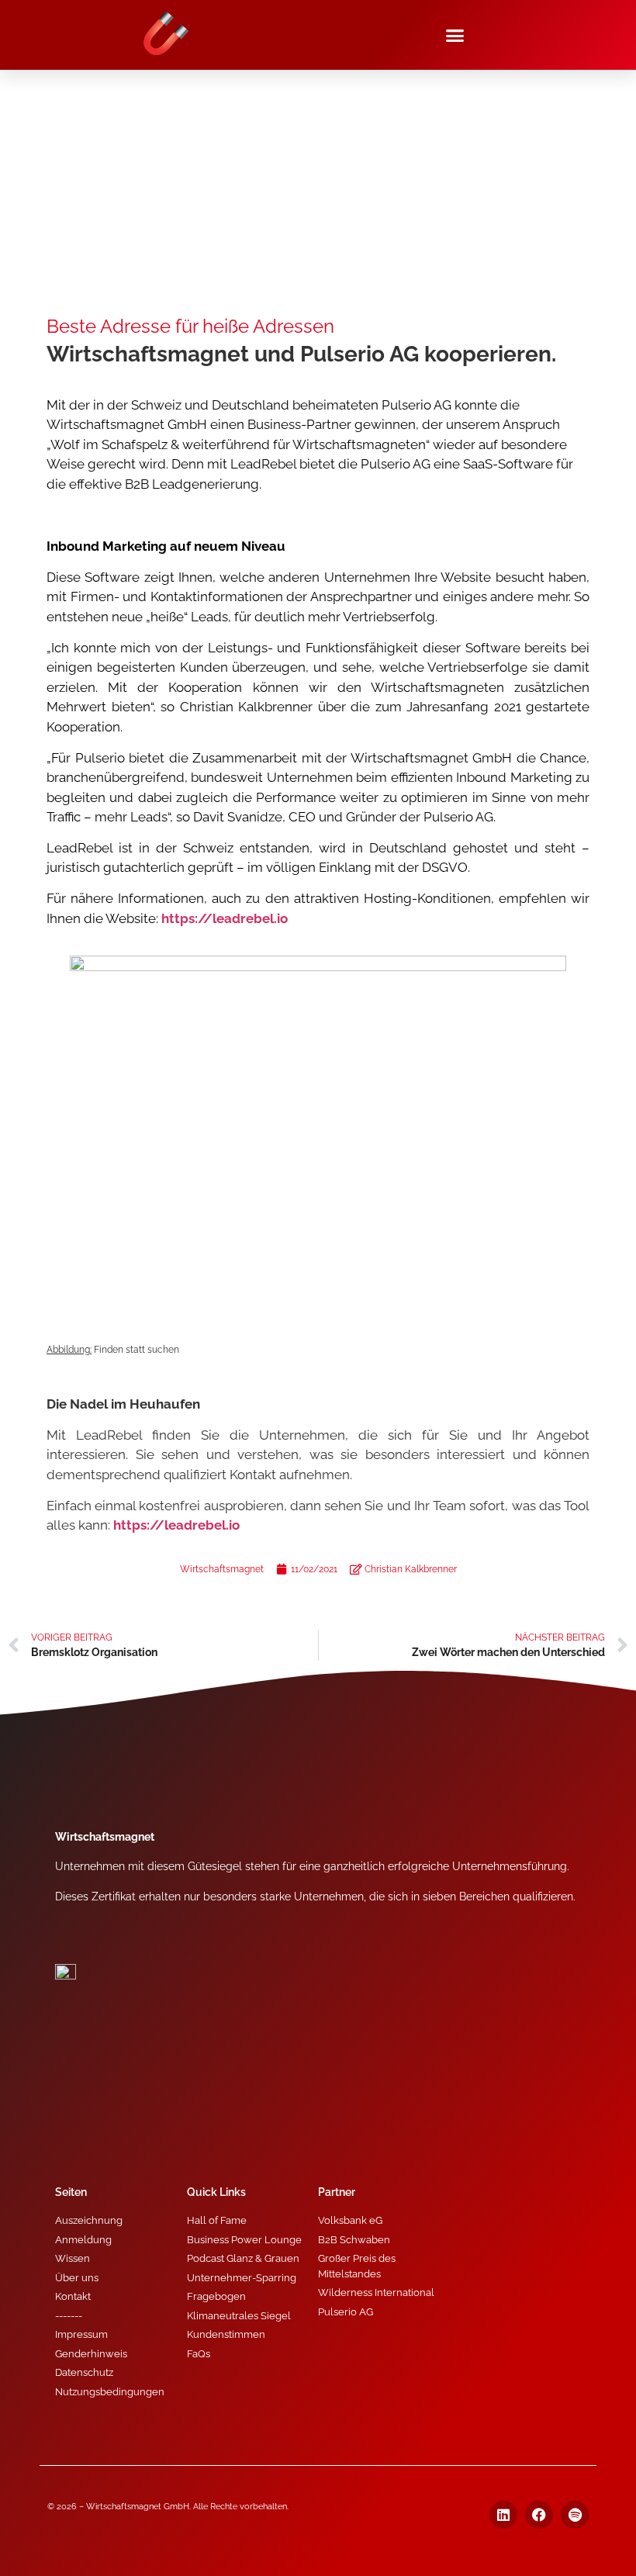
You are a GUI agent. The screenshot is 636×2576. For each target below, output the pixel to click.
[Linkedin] (503, 2515)
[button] (455, 35)
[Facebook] (539, 2515)
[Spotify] (575, 2515)
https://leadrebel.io (176, 1525)
